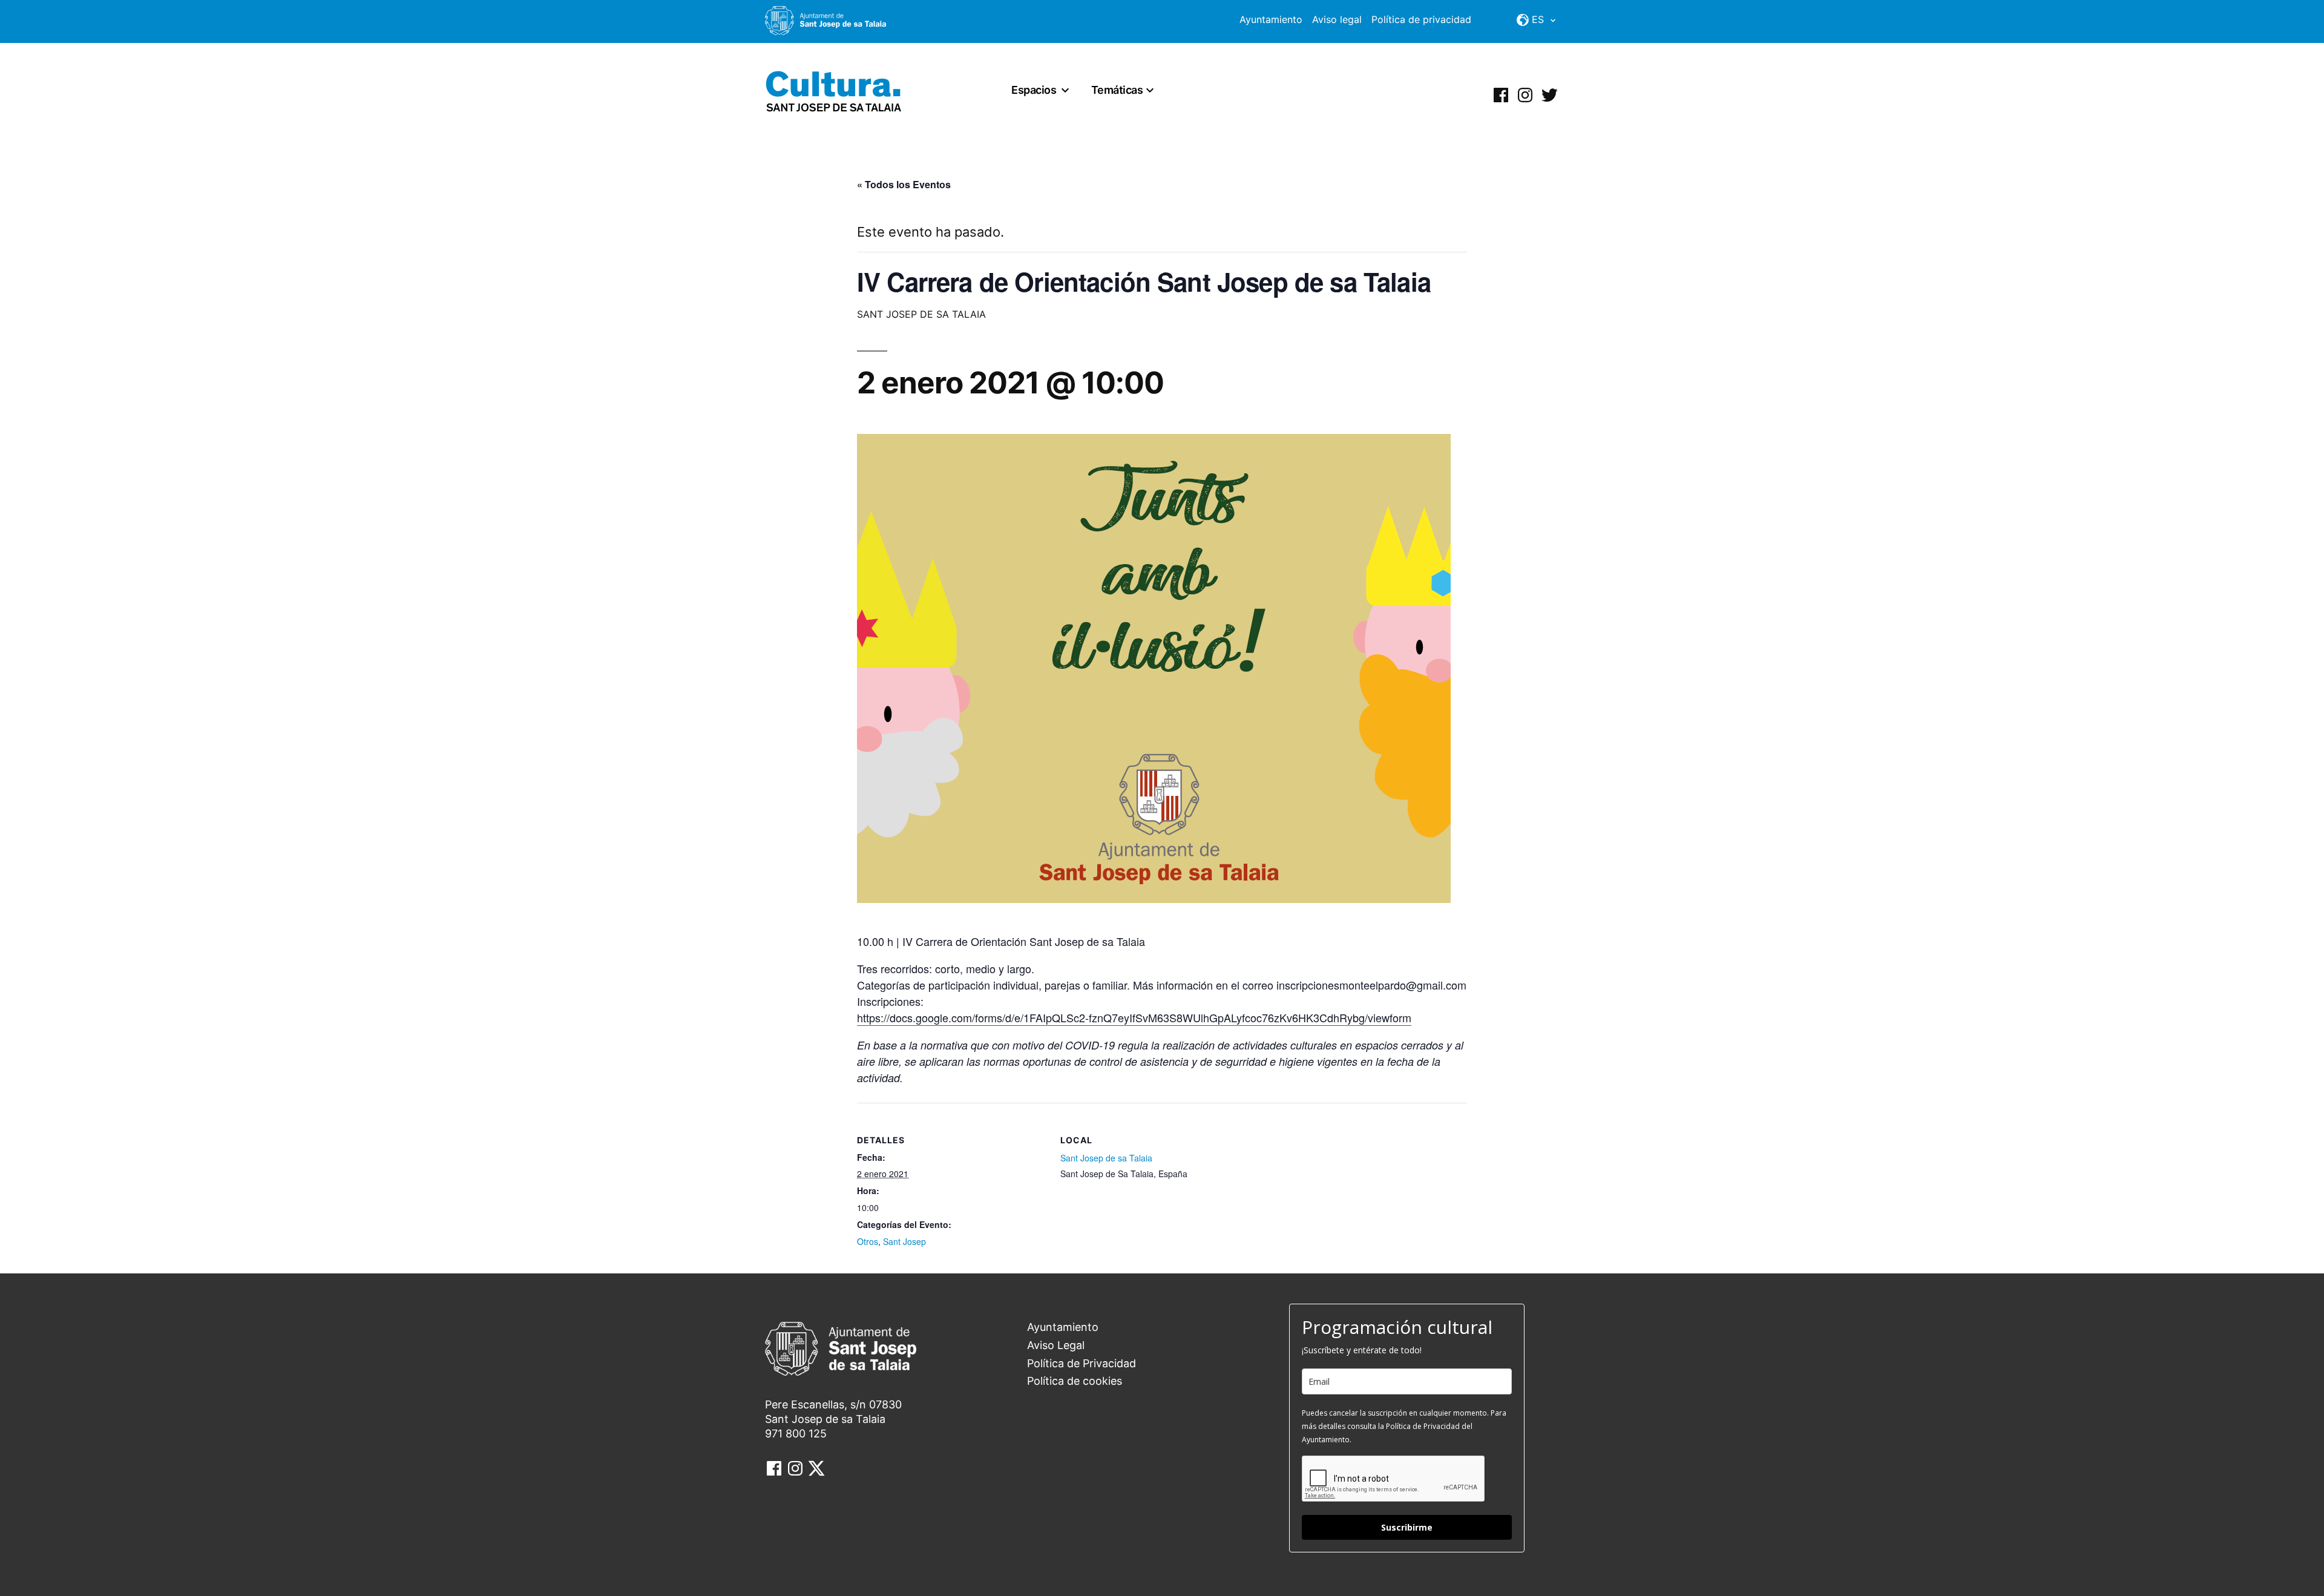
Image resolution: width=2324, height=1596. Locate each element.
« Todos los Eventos (904, 184)
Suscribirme (1407, 1527)
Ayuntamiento (1271, 19)
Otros (868, 1241)
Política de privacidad (1421, 19)
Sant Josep (904, 1241)
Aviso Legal (1056, 1345)
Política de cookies (1075, 1381)
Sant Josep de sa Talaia (1106, 1158)
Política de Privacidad (1082, 1363)
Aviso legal (1337, 19)
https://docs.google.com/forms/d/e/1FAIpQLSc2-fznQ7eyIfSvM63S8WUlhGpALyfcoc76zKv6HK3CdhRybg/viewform (1134, 1017)
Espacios (1034, 90)
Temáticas (1117, 90)
